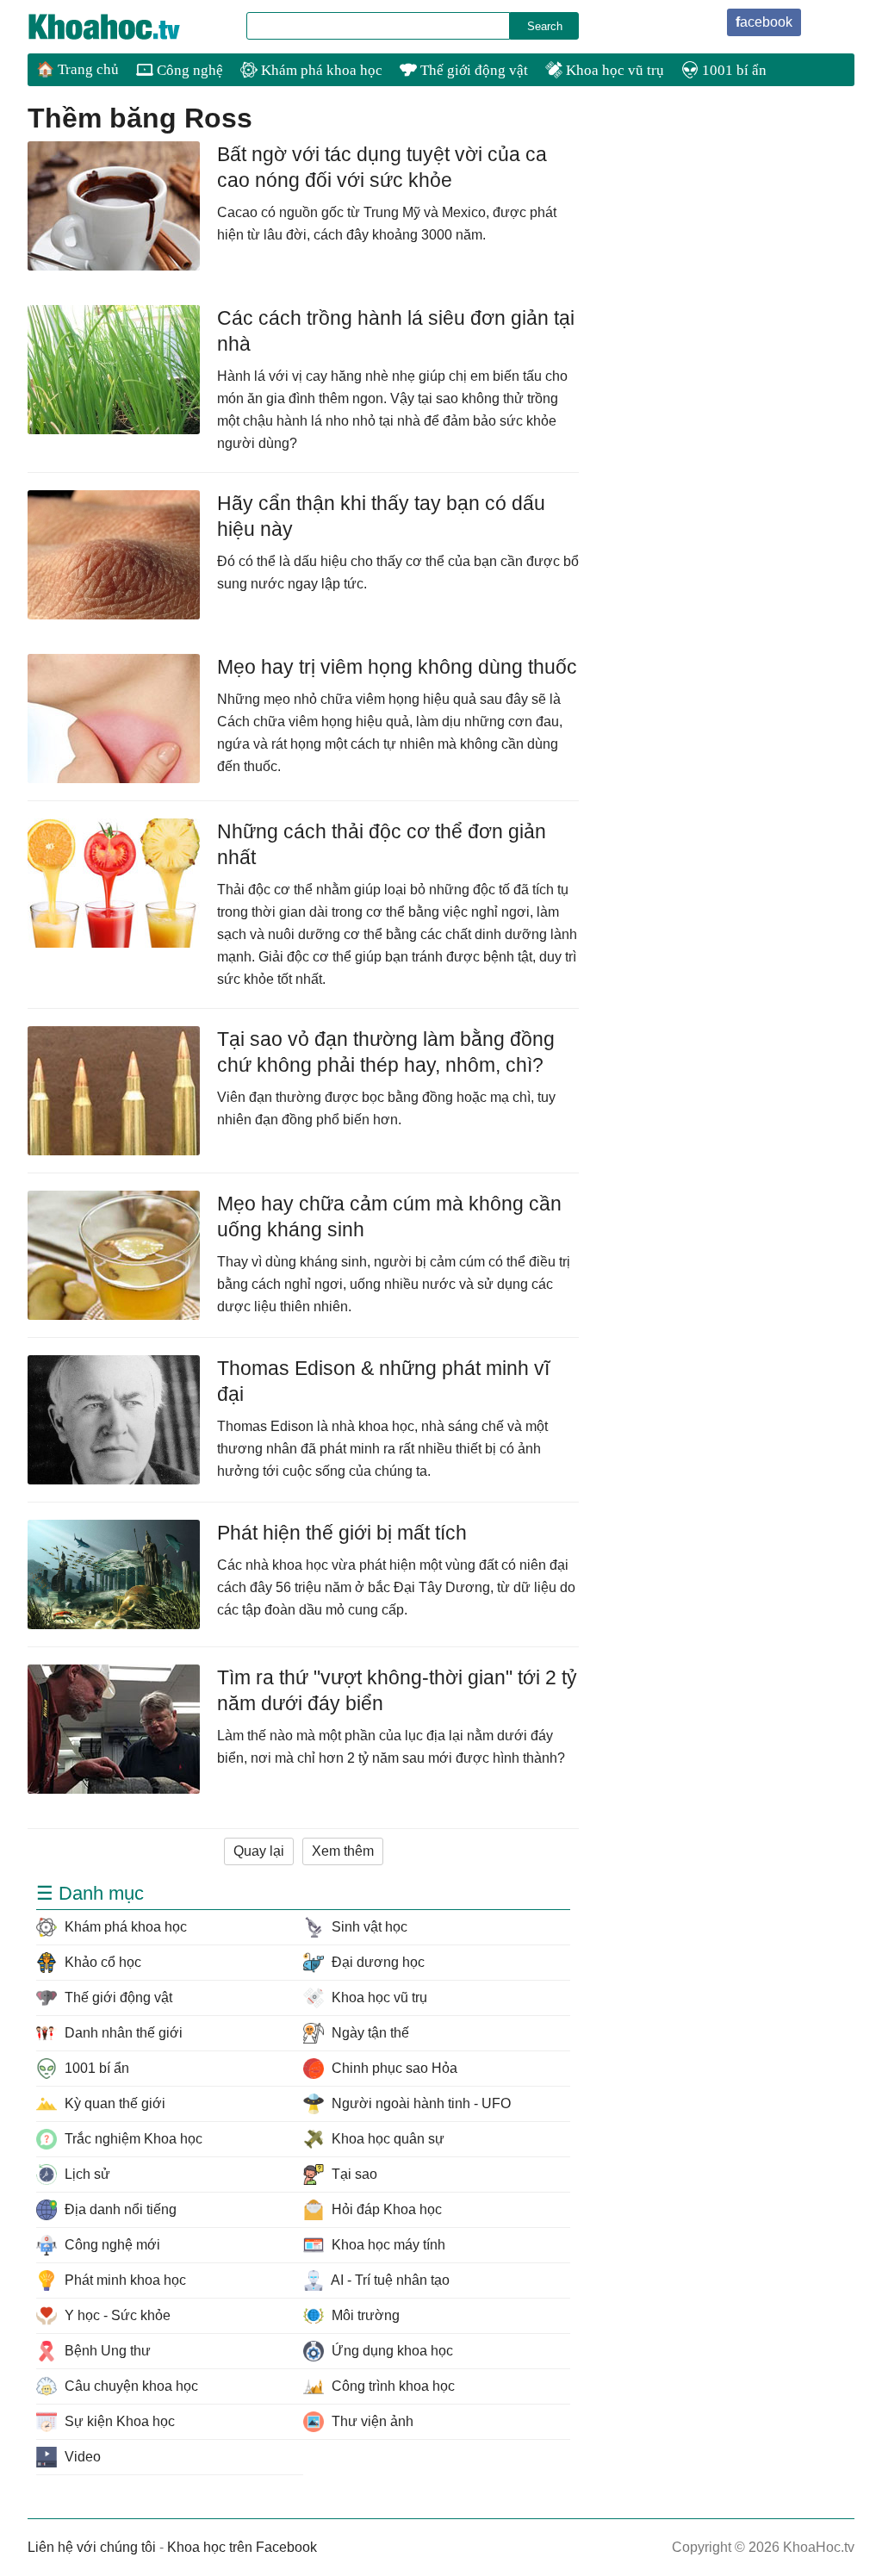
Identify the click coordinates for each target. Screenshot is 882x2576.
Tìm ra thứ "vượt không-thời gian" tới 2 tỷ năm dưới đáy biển (397, 1690)
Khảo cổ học (101, 1962)
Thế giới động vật (472, 70)
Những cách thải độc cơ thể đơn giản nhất (382, 844)
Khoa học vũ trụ (613, 70)
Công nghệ (188, 70)
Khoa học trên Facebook (242, 2547)
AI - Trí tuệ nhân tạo (389, 2280)
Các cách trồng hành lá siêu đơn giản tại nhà (396, 331)
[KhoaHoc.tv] (122, 27)
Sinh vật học (368, 1927)
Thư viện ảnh (371, 2421)
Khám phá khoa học (320, 70)
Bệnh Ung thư (106, 2351)
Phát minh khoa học (124, 2280)
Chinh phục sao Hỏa (393, 2068)
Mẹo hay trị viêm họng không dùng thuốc (397, 667)
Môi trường (364, 2315)
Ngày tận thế (369, 2033)
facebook (764, 22)
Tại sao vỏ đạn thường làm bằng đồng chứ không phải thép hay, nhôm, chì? (386, 1052)
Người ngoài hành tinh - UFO (419, 2103)
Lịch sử (86, 2174)
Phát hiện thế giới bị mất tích (342, 1533)
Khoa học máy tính (387, 2245)
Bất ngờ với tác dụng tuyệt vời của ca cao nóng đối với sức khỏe (382, 167)
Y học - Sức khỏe (116, 2315)
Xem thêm (343, 1851)
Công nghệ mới (111, 2245)
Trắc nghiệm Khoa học (132, 2139)
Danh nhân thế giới (122, 2033)
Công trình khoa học (391, 2386)
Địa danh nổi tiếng (119, 2209)
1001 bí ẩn (733, 70)
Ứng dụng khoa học (391, 2351)
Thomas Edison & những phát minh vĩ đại (383, 1381)
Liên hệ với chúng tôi (92, 2547)
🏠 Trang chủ (78, 69)
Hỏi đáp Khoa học (385, 2209)
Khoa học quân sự (386, 2139)
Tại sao (353, 2174)
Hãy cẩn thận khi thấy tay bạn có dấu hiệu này (381, 516)
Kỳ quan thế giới (113, 2103)
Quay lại (259, 1851)
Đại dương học (376, 1962)
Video (81, 2457)
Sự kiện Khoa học (118, 2421)
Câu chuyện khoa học (130, 2386)
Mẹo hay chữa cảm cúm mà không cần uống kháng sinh (389, 1216)
